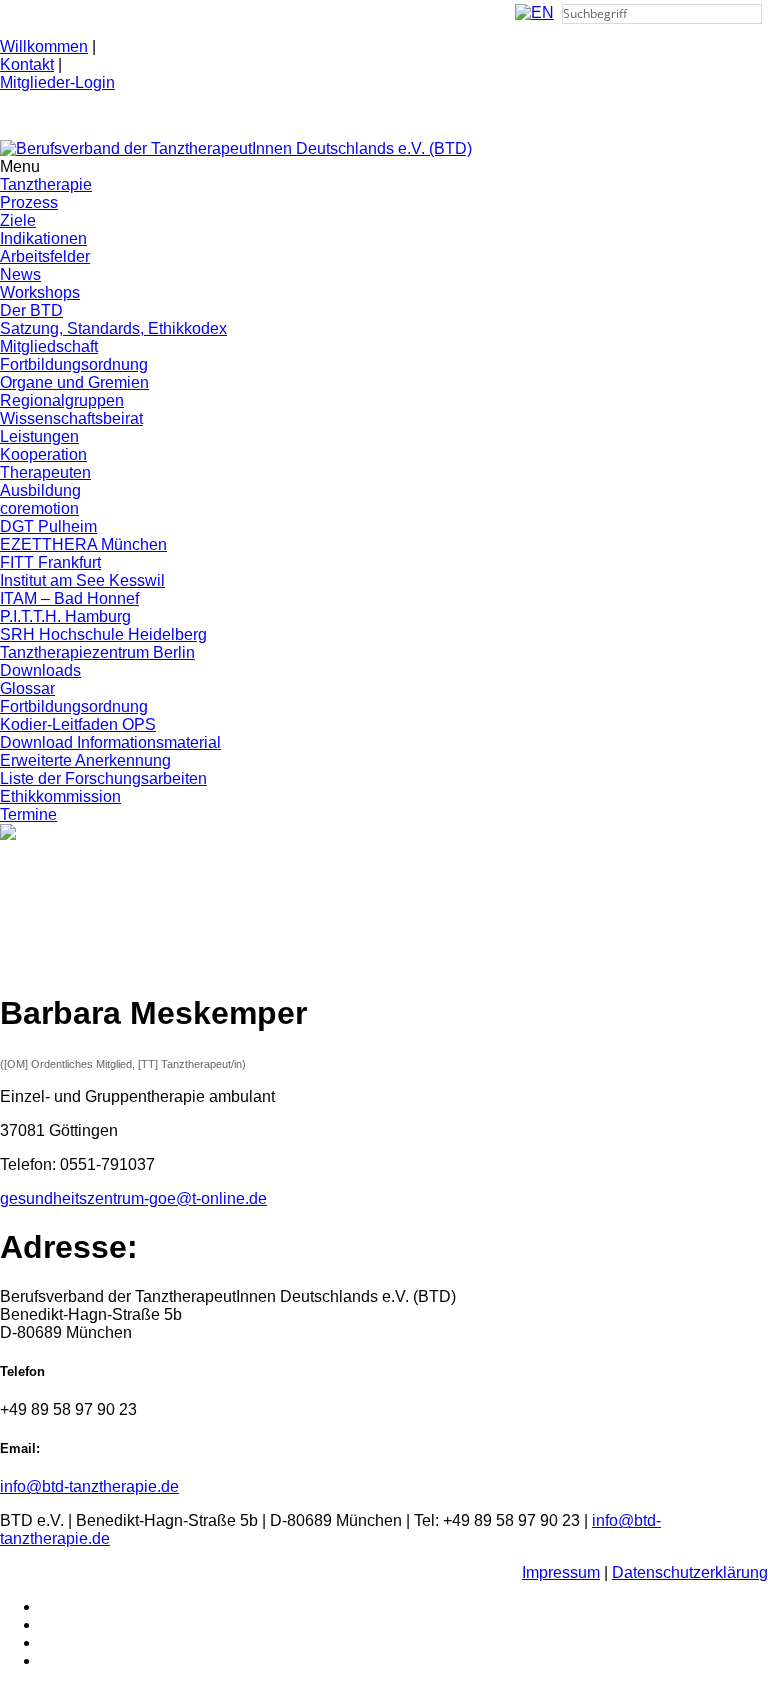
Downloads (40, 670)
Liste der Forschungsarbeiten (103, 778)
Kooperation (43, 454)
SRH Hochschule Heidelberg (103, 634)
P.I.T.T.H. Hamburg (65, 616)
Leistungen (39, 436)
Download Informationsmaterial (110, 742)
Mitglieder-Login (57, 82)
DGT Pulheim (48, 526)
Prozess (29, 202)
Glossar (27, 688)
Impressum (561, 1572)
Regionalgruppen (62, 400)
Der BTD (31, 310)
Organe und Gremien (74, 382)
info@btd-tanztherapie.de (89, 1486)
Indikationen (43, 238)
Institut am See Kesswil (82, 580)
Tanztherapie (46, 184)
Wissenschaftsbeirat (71, 418)
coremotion (39, 508)
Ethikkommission (60, 796)
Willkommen (44, 46)
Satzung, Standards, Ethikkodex (113, 328)
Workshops (40, 292)
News (20, 274)
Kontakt (27, 64)
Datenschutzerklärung (690, 1572)
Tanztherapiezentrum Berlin (97, 652)
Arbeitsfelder (45, 256)
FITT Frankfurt (50, 562)
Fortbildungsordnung (74, 364)
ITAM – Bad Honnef (69, 598)
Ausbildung (40, 490)
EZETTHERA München (83, 544)
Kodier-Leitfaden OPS (78, 724)
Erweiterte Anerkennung (85, 760)
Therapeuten (45, 472)
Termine (28, 814)
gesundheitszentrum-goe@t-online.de (133, 1198)
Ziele (18, 220)
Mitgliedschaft (49, 346)
